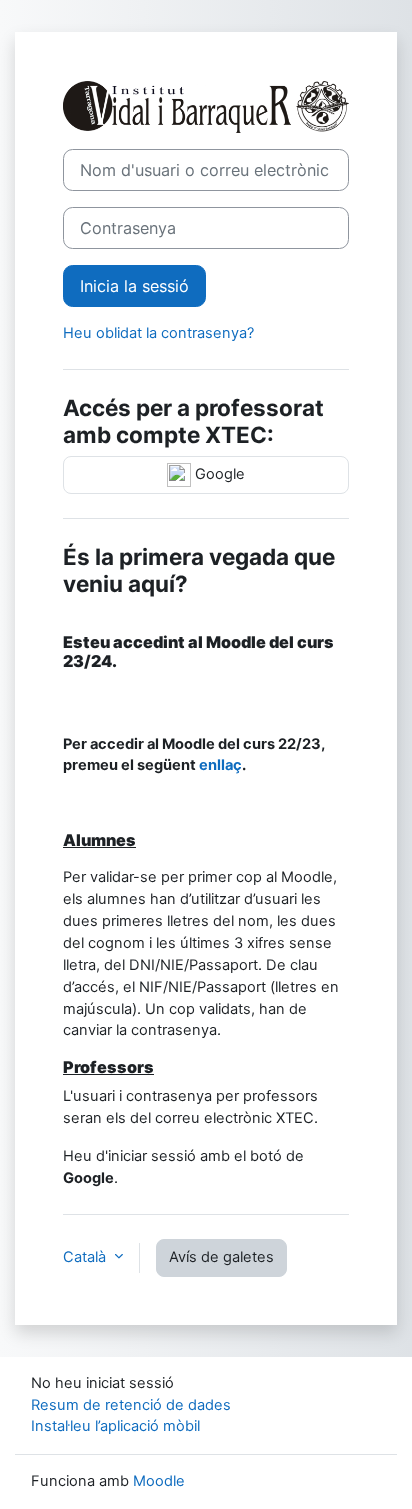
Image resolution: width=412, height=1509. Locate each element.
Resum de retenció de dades (131, 1405)
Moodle (159, 1481)
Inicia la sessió (134, 286)
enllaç (220, 765)
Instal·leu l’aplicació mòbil (115, 1426)
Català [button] (86, 1257)
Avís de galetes (221, 1257)
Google (218, 474)
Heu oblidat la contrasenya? (158, 333)
